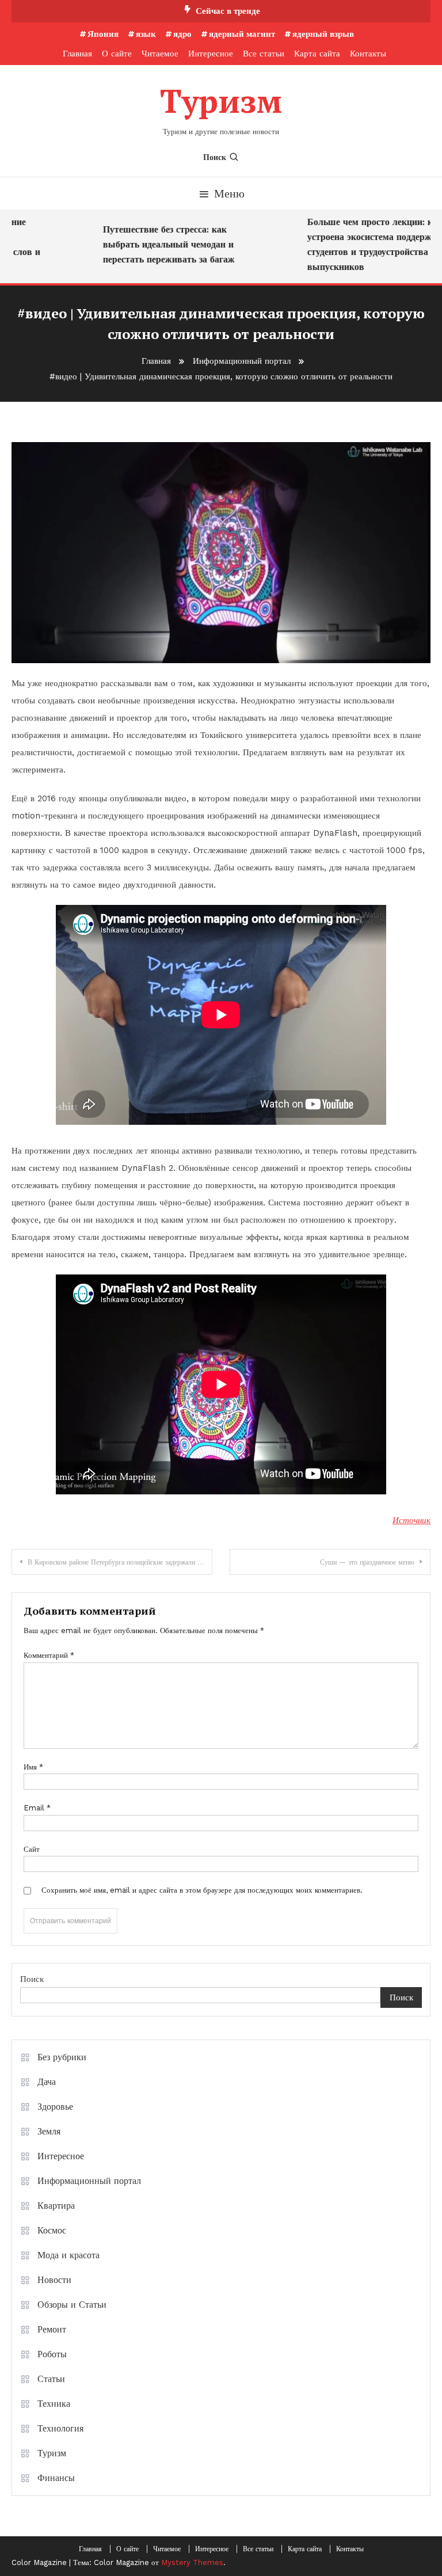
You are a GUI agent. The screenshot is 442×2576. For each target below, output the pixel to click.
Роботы (52, 2354)
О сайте (117, 54)
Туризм (221, 101)
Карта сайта (317, 54)
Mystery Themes (192, 2562)
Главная (77, 54)
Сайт (32, 1849)
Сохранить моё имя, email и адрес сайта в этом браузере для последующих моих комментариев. (202, 1890)
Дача (47, 2082)
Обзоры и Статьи (72, 2305)
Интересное (211, 54)
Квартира (56, 2206)
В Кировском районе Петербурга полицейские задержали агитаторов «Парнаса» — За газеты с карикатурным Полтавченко (120, 1562)
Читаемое (160, 54)
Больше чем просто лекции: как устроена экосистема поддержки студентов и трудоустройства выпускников (363, 244)
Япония (103, 34)
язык (146, 34)
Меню (229, 193)
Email (37, 1808)
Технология (60, 2428)
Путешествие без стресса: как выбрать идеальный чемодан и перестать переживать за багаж (157, 244)
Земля (49, 2131)
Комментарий (49, 1655)
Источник (411, 1520)
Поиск (215, 157)
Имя (33, 1767)
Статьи (51, 2379)
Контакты (368, 54)
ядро (182, 34)
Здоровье (55, 2107)
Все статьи (264, 54)
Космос (52, 2230)
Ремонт (52, 2329)
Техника (54, 2404)
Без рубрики (62, 2057)
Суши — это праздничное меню (367, 1562)
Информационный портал (89, 2181)
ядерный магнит (242, 34)
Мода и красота (68, 2255)
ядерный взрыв (323, 34)
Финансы (56, 2478)
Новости (54, 2280)
